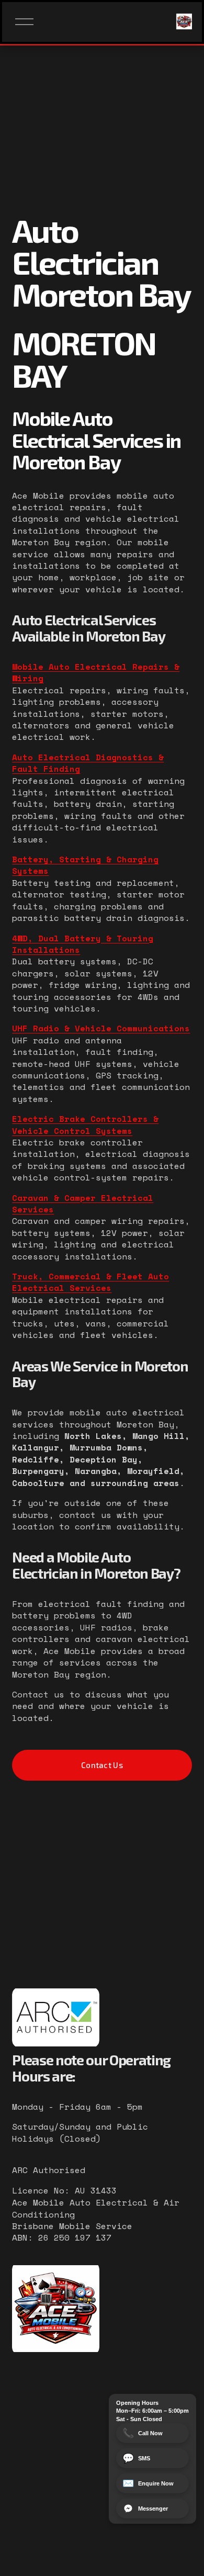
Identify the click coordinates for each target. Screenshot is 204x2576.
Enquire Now (148, 2483)
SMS (136, 2458)
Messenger (153, 2508)
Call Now (143, 2433)
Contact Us (102, 1765)
